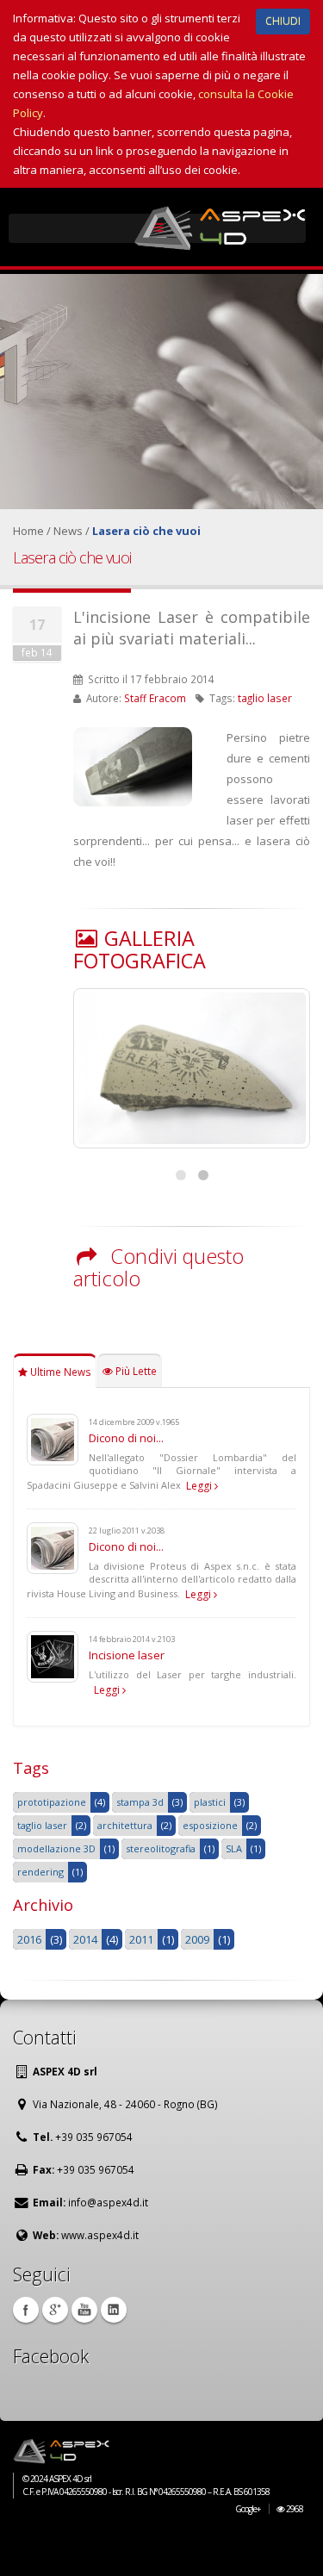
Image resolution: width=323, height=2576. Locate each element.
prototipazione (52, 1802)
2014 (85, 1939)
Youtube (84, 2310)
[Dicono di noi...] (53, 1438)
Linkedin (114, 2310)
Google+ (248, 2509)
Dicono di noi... (126, 1438)
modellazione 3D (56, 1848)
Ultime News (59, 1372)
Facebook (26, 2310)
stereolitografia (161, 1848)
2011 (141, 1939)
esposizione (210, 1825)
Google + (55, 2310)
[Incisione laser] (53, 1655)
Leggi (200, 1486)
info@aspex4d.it (108, 2202)
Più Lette (135, 1371)
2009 (197, 1939)
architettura (125, 1825)
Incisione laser (127, 1655)
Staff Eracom (155, 698)
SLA (234, 1848)
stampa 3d (140, 1802)
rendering (40, 1872)
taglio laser (265, 698)
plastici (210, 1802)
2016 (29, 1939)
